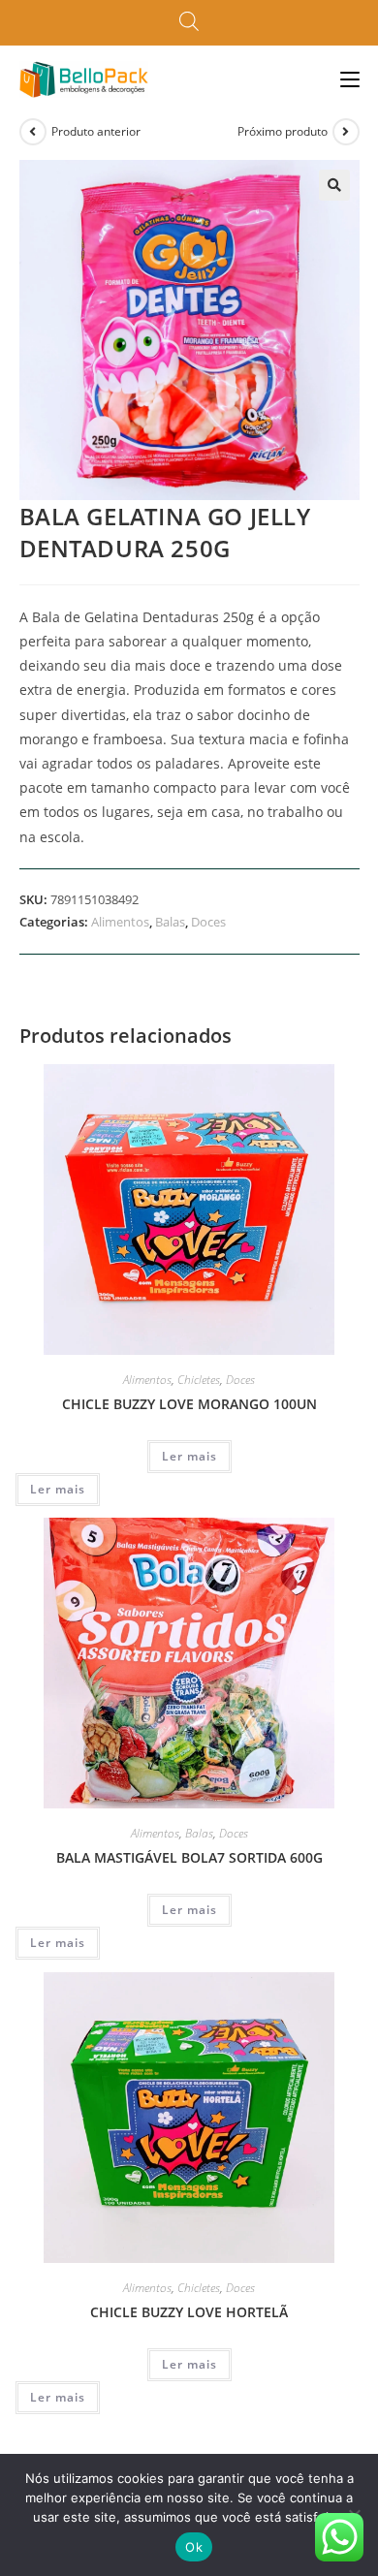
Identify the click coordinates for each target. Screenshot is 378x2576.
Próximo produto (283, 131)
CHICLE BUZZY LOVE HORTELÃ (189, 2312)
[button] (334, 185)
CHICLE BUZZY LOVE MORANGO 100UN (189, 1404)
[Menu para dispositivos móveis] (350, 79)
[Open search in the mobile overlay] (189, 22)
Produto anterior (96, 131)
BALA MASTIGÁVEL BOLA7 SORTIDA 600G (189, 1857)
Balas (170, 922)
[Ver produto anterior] (33, 132)
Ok (194, 2547)
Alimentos (120, 922)
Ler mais (189, 1456)
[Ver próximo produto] (346, 132)
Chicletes (199, 1380)
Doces (208, 922)
